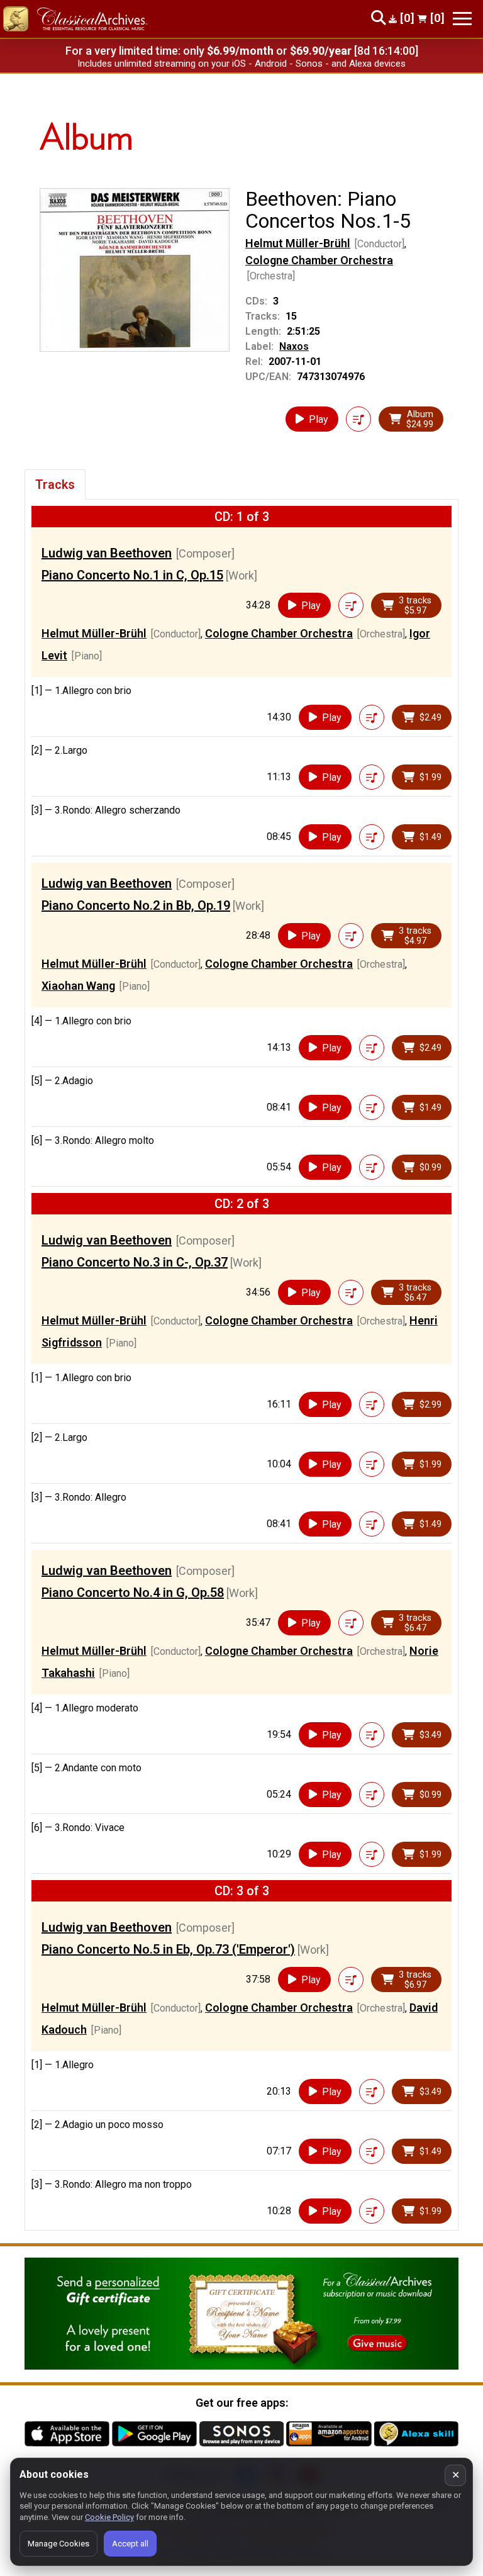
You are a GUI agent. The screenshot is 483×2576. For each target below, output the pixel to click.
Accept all (130, 2544)
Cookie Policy (109, 2517)
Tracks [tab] (55, 484)
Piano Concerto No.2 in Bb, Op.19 (136, 905)
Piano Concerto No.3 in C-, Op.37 (135, 1262)
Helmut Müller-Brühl (298, 243)
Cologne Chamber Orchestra (319, 260)
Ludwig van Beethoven (107, 553)
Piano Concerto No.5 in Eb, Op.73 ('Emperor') (168, 1949)
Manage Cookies (58, 2544)
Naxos (294, 346)
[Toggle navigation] (462, 19)
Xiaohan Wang (78, 986)
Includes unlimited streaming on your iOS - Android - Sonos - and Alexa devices (241, 64)
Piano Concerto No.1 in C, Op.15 (132, 575)
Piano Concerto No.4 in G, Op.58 (133, 1593)
